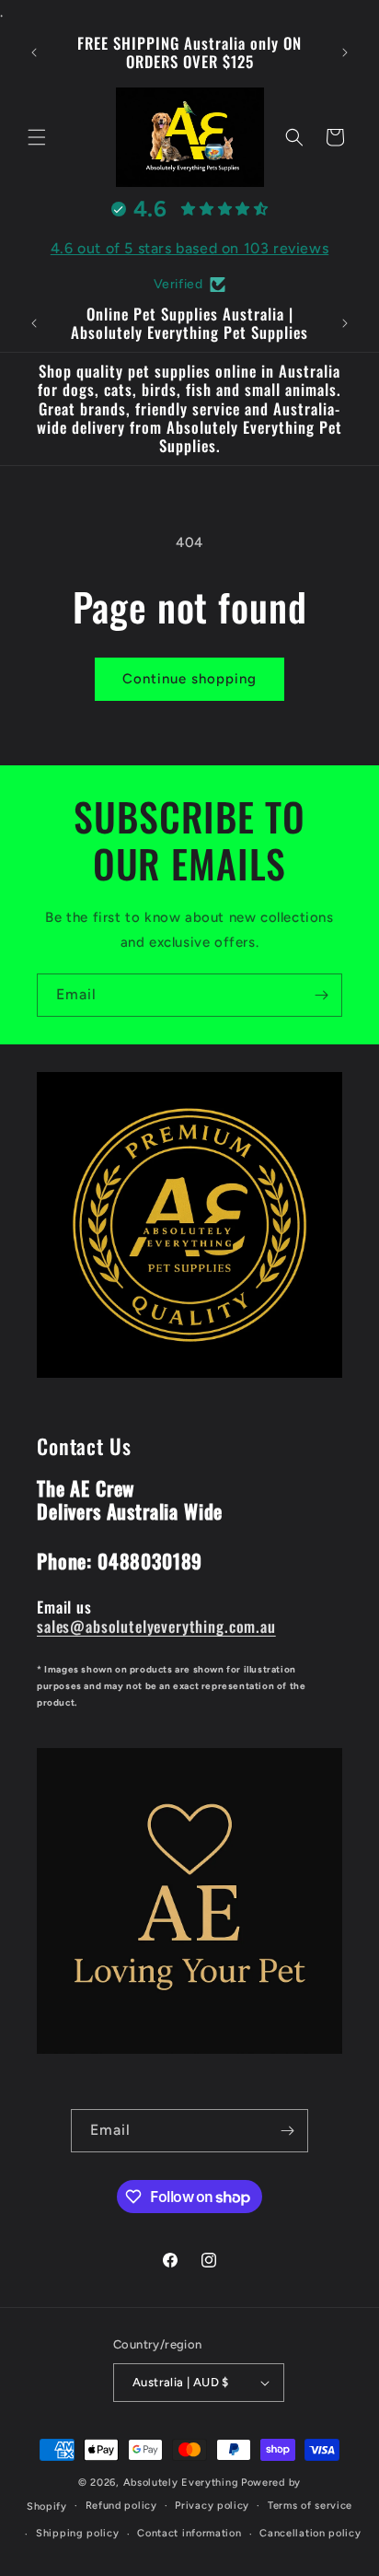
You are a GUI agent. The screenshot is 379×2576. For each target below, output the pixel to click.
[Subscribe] (321, 995)
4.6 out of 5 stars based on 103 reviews (189, 248)
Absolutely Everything (181, 2483)
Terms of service (310, 2506)
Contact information (189, 2533)
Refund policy (121, 2506)
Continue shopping (189, 679)
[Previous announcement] (34, 52)
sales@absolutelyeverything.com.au (156, 1626)
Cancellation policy (310, 2533)
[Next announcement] (345, 52)
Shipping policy (78, 2533)
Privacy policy (212, 2506)
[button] (37, 137)
